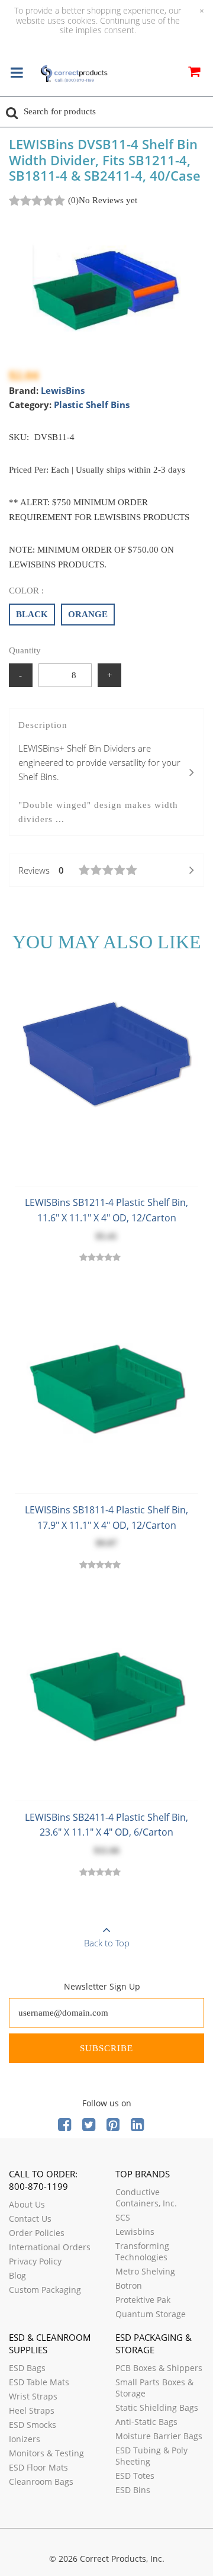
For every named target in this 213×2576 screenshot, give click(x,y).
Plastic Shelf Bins (92, 405)
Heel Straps (32, 2410)
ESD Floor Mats (38, 2467)
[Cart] (194, 73)
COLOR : (26, 591)
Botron (129, 2285)
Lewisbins (135, 2232)
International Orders (50, 2247)
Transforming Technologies (142, 2251)
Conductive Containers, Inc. (146, 2198)
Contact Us (30, 2219)
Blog (17, 2275)
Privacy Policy (35, 2261)
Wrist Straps (33, 2396)
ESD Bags (27, 2368)
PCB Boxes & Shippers (159, 2368)
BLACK (32, 614)
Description (99, 772)
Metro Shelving (145, 2271)
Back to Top (107, 1943)
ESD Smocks (33, 2425)
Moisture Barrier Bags (159, 2436)
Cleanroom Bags (41, 2482)
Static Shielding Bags (157, 2407)
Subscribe (106, 2048)
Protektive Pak (143, 2300)
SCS (123, 2217)
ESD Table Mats (39, 2382)
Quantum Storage (151, 2314)
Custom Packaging (45, 2290)
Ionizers (25, 2439)
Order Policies (37, 2233)
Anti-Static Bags (146, 2422)
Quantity (25, 650)
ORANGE (88, 614)
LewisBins (63, 390)
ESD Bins (133, 2490)
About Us (27, 2204)
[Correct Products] (74, 74)
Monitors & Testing (46, 2453)
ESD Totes (135, 2476)
